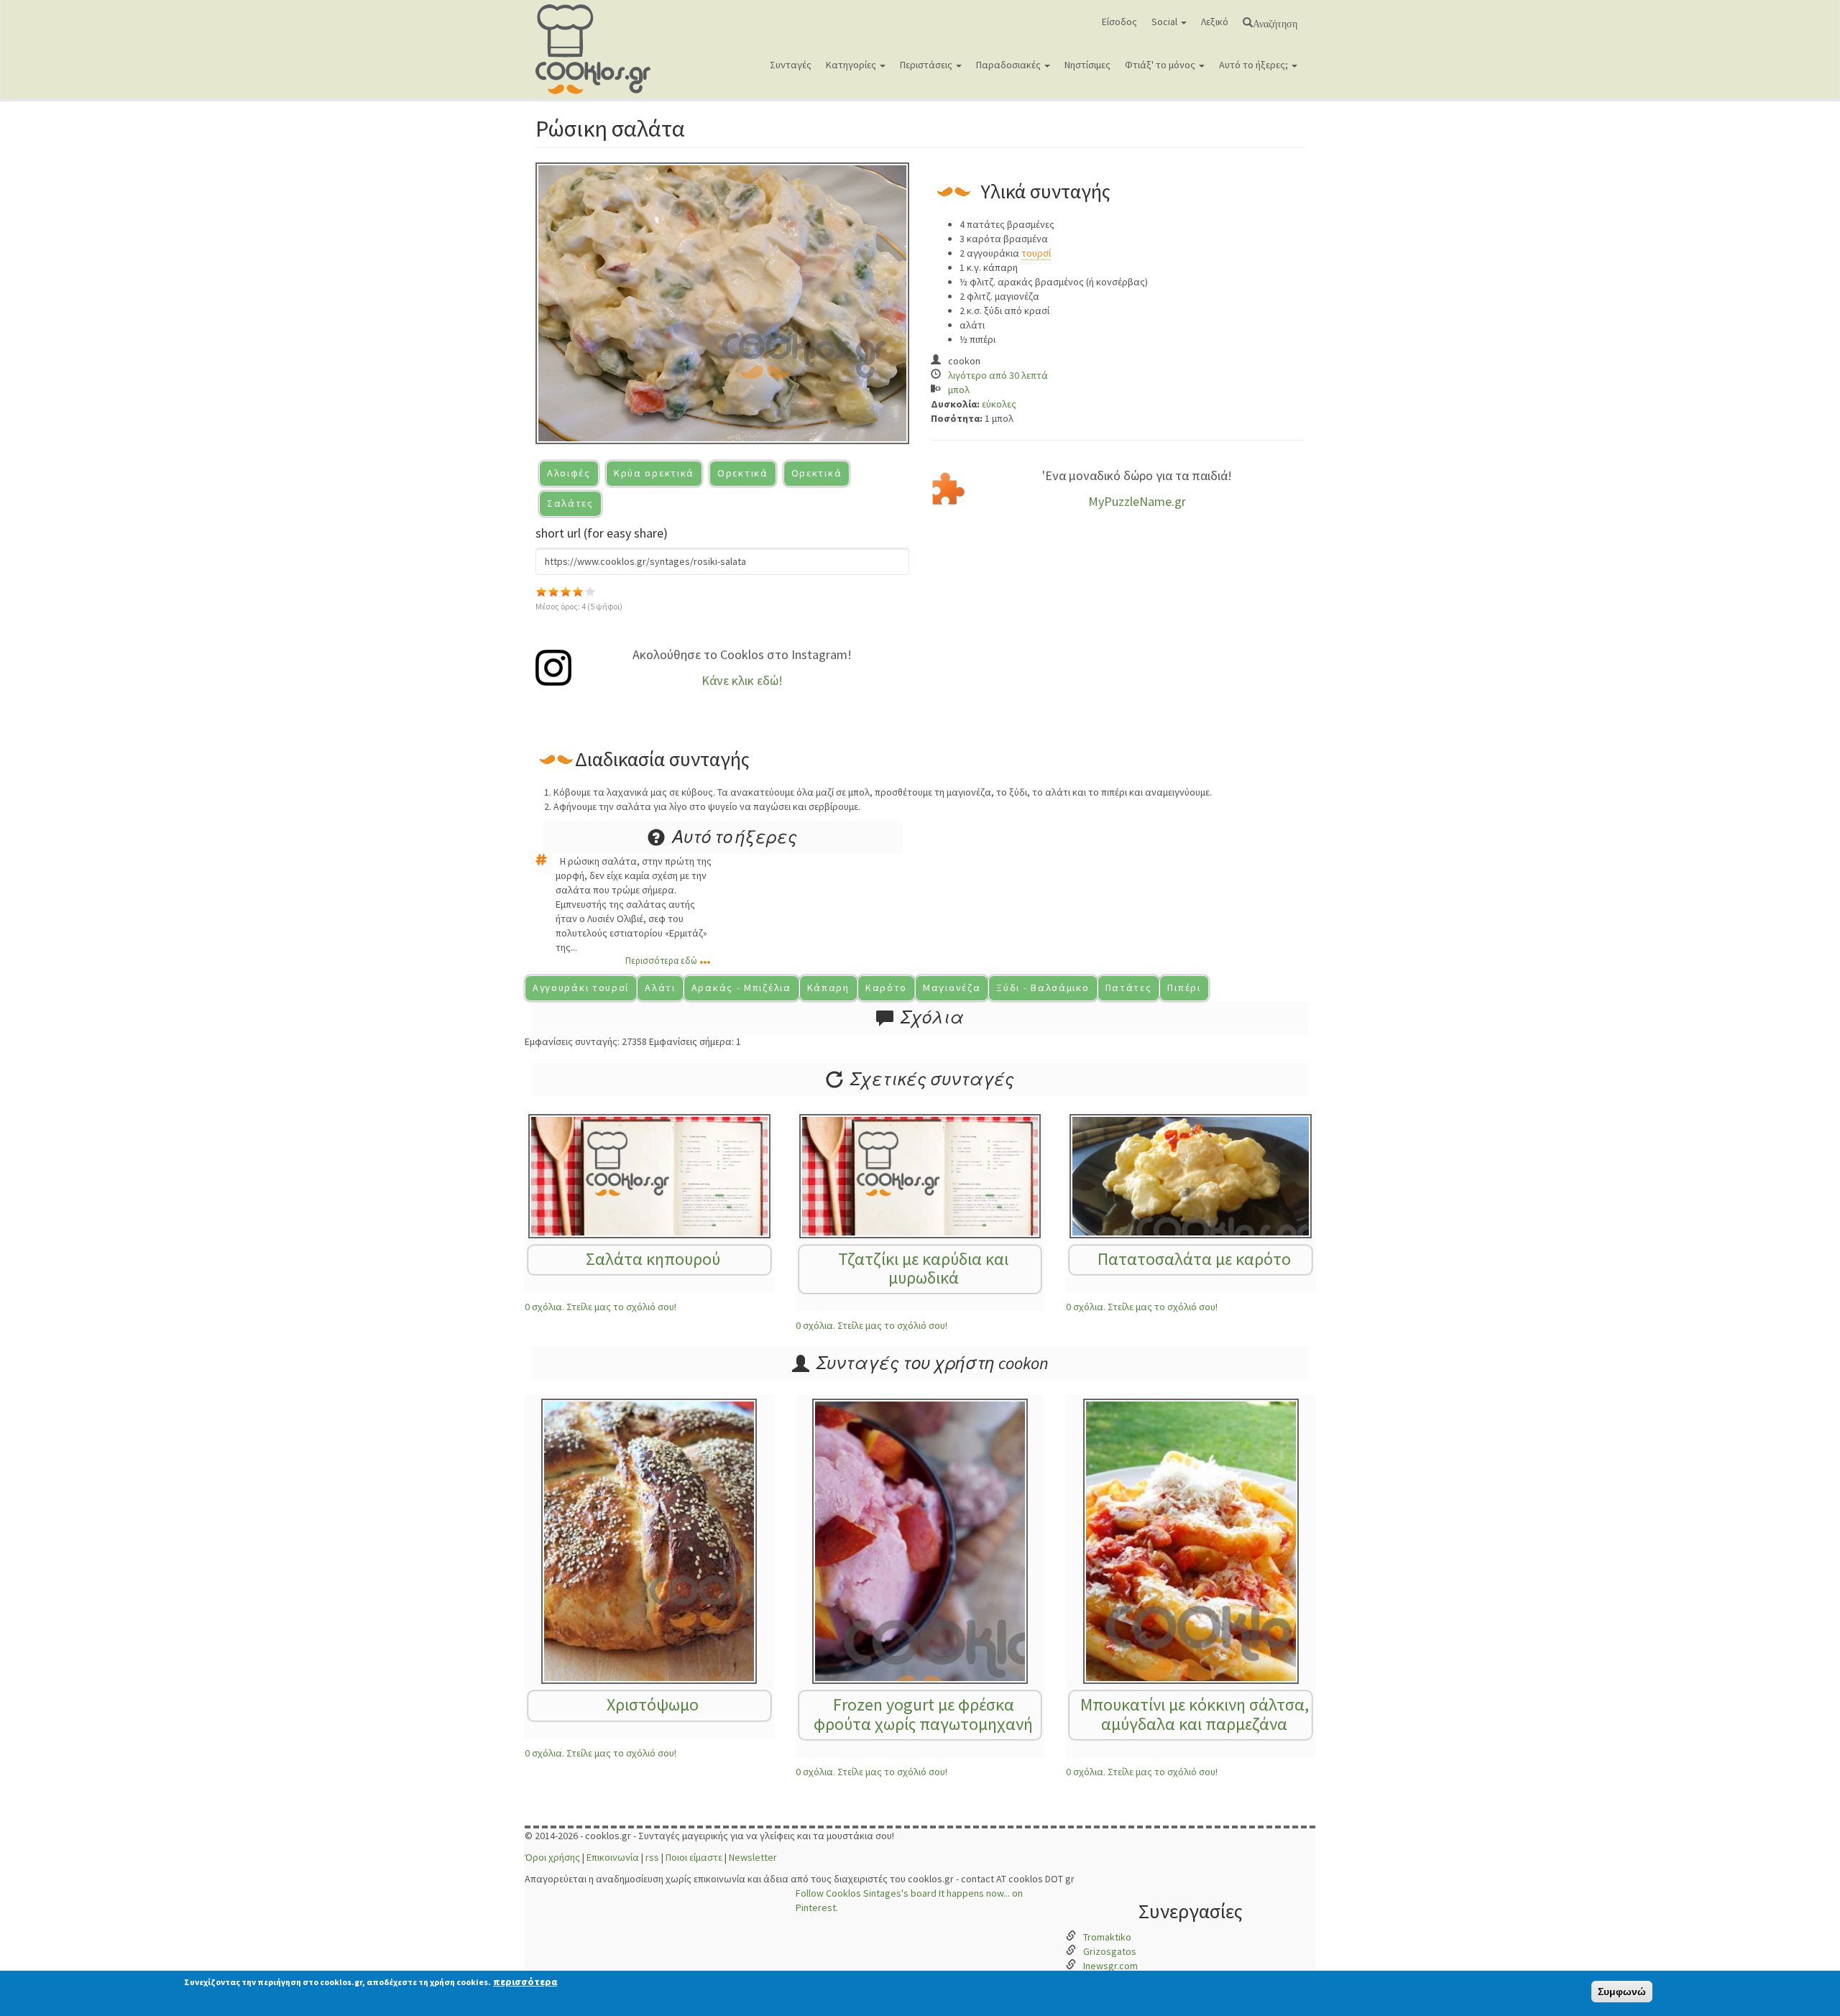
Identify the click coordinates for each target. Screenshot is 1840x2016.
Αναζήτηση (1275, 22)
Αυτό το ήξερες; (1255, 65)
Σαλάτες (570, 503)
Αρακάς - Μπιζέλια (741, 988)
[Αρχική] (598, 49)
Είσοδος (1119, 22)
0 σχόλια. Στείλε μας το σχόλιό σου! (601, 1307)
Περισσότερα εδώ (661, 961)
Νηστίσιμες (1087, 65)
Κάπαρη (828, 988)
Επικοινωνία (613, 1857)
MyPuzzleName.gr (1137, 501)
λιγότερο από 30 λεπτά (998, 375)
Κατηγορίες (852, 65)
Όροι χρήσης (552, 1857)
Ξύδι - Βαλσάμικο (1043, 988)
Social (1165, 22)
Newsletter (753, 1857)
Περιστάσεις (927, 65)
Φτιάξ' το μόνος (1161, 65)
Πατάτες (1129, 988)
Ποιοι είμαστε (694, 1857)
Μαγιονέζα (952, 988)
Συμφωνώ (1622, 1992)
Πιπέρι (1184, 988)
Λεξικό (1215, 22)
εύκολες (999, 404)
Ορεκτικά (743, 473)
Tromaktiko (1107, 1937)
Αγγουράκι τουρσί (581, 988)
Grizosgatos (1110, 1951)
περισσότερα (525, 1982)
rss (652, 1857)
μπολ (959, 390)
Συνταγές (791, 65)
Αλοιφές (569, 473)
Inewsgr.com (1110, 1966)
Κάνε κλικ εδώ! (742, 680)
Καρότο (886, 988)
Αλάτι (660, 988)
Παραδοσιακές (1009, 65)
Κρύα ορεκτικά (654, 473)
